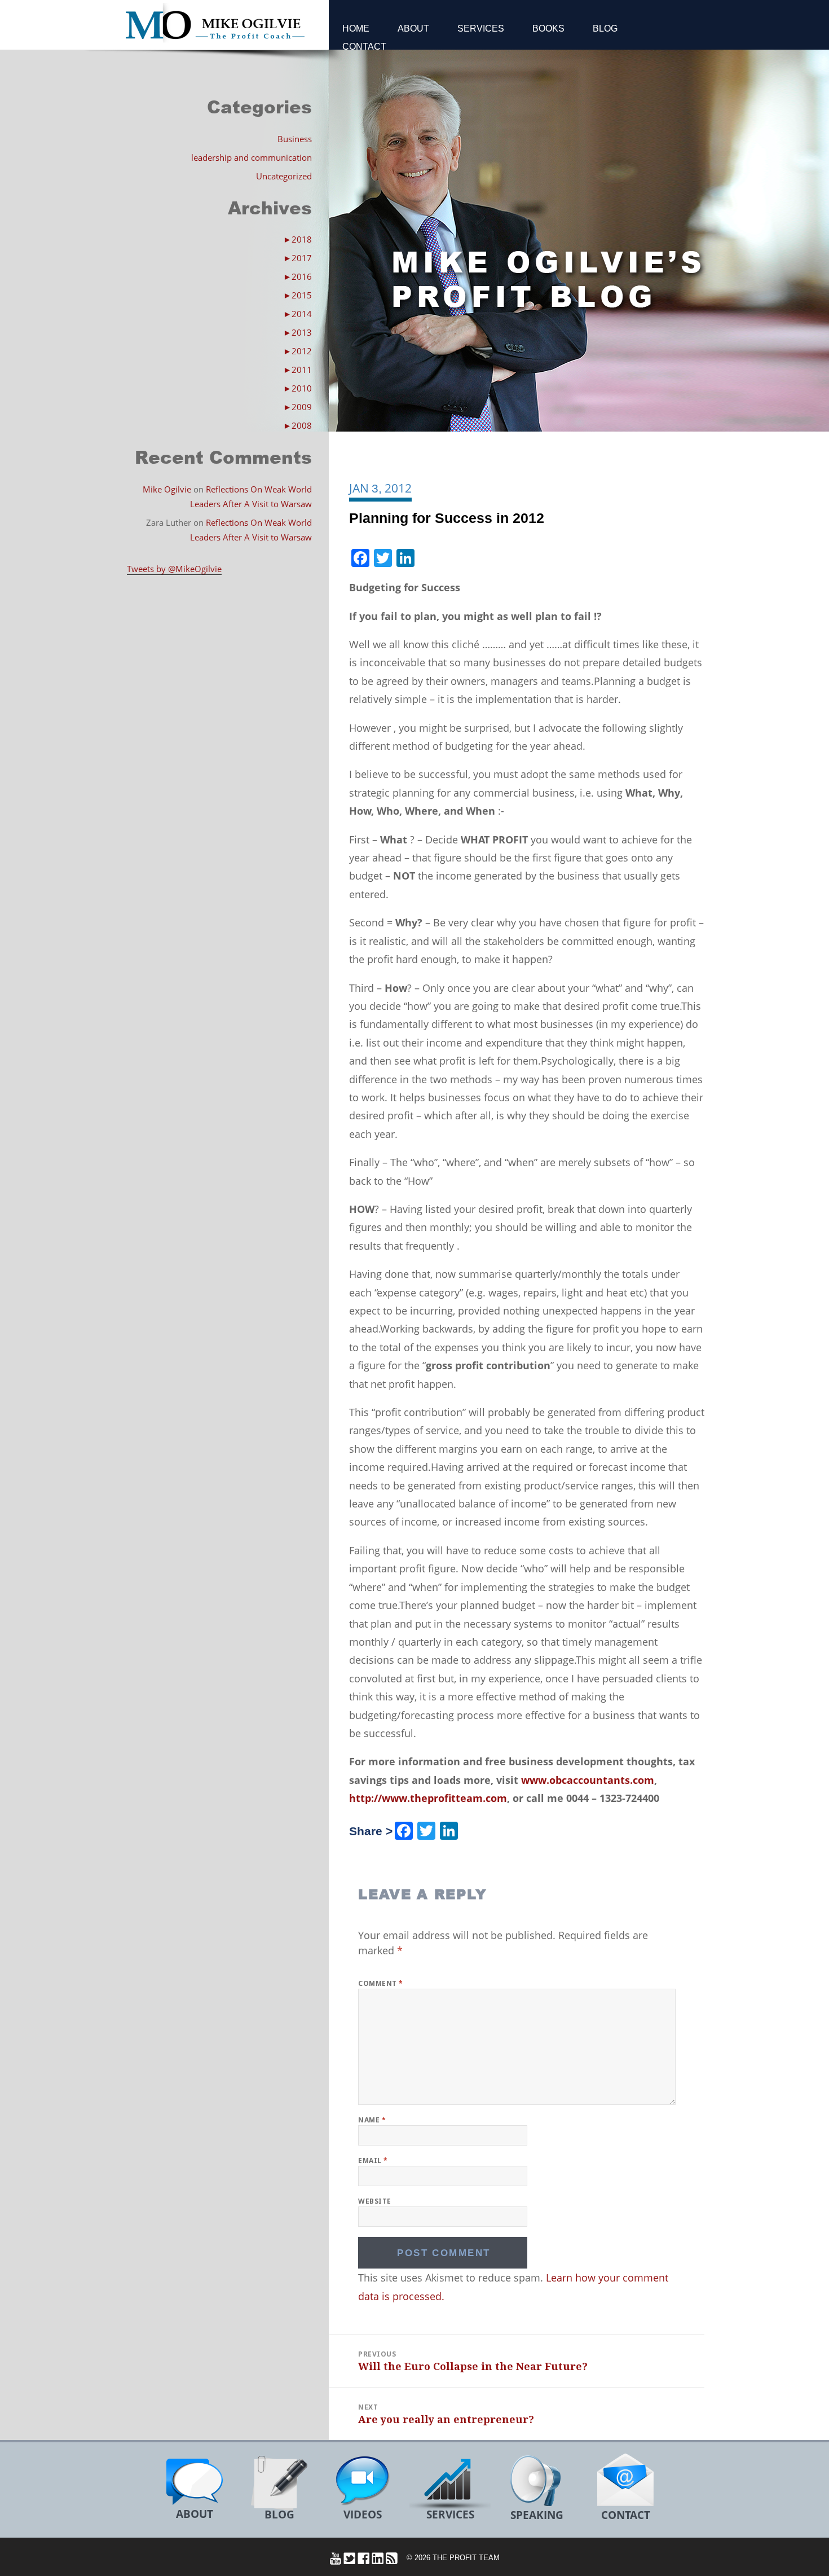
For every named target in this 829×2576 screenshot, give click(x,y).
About (413, 28)
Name (372, 2120)
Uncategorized (284, 176)
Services (481, 28)
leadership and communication (252, 157)
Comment (380, 1983)
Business (295, 139)
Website (374, 2201)
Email (373, 2160)
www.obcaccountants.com (588, 1780)
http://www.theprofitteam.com (428, 1798)
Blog (605, 28)
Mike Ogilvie (167, 489)
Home (356, 28)
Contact (364, 47)
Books (548, 28)
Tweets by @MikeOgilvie (174, 569)
